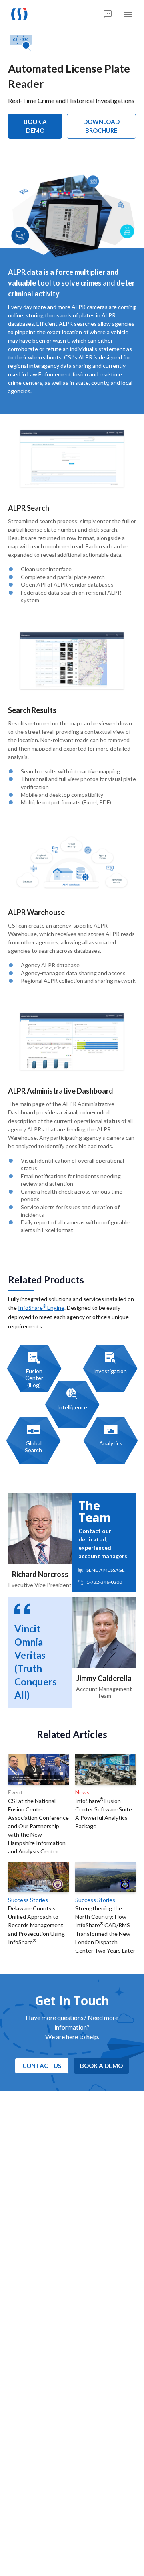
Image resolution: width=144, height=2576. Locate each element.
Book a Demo (35, 126)
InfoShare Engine (41, 1308)
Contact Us (42, 2066)
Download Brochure (101, 126)
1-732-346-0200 (104, 1582)
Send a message (106, 1570)
